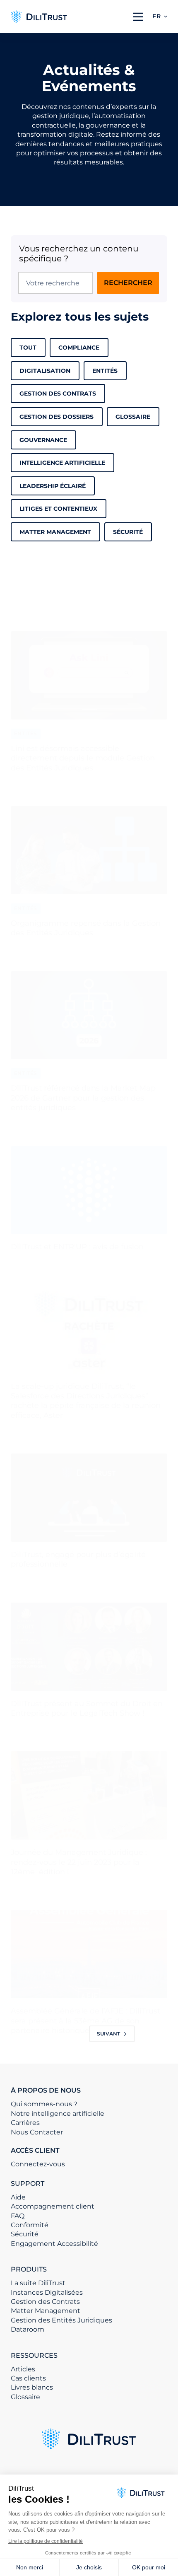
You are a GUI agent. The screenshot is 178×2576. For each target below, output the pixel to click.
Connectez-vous (38, 2164)
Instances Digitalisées (47, 2292)
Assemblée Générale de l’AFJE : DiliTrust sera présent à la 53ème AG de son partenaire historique (85, 2021)
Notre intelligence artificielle (58, 2114)
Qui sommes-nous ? (44, 2104)
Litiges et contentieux (58, 509)
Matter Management (46, 2311)
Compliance (79, 348)
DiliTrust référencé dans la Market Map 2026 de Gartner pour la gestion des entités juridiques (83, 1098)
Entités (105, 371)
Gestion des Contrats (58, 394)
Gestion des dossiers (57, 417)
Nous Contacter (37, 2132)
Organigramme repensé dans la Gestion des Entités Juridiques (86, 928)
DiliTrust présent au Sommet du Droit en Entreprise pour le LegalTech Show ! (87, 1708)
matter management (55, 532)
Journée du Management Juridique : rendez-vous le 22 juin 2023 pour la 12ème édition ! (79, 1862)
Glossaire (133, 417)
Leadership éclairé (53, 486)
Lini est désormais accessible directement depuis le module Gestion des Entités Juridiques (83, 758)
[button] (160, 17)
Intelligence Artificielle (62, 463)
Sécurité (128, 532)
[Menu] (138, 17)
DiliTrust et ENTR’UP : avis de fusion (77, 1247)
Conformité (30, 2225)
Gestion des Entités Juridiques (61, 2320)
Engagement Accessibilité (54, 2244)
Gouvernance (43, 440)
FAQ (18, 2216)
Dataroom (28, 2329)
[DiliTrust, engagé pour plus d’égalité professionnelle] (89, 1498)
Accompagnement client (53, 2206)
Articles (23, 2369)
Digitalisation (45, 371)
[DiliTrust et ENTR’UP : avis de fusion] (89, 1190)
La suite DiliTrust (38, 2283)
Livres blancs (32, 2387)
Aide (18, 2197)
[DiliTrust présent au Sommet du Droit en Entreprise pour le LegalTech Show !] (89, 1647)
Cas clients (28, 2378)
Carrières (25, 2123)
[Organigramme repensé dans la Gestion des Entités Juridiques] (89, 850)
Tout (28, 348)
